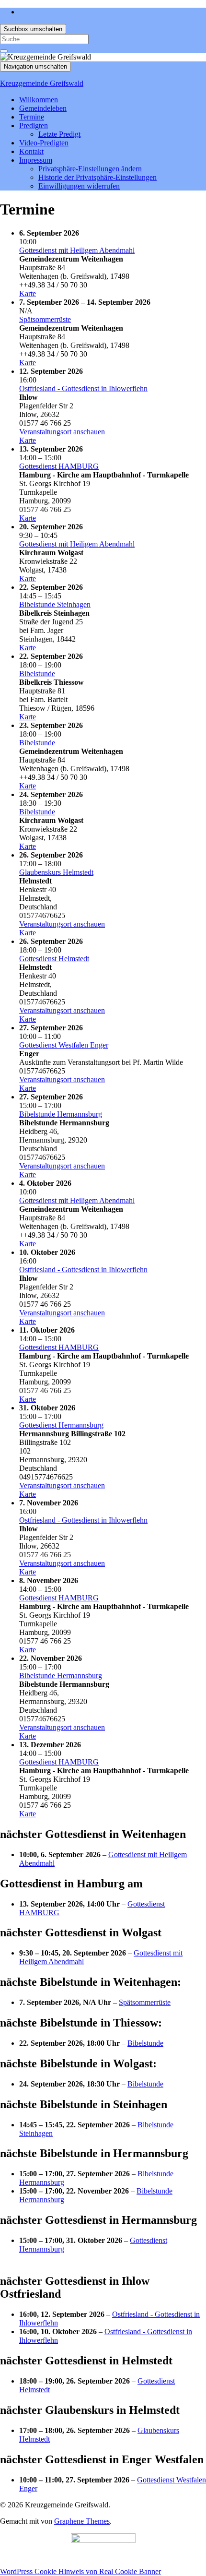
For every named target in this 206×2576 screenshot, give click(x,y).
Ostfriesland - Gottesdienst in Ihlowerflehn (83, 388)
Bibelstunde (37, 674)
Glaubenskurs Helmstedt (56, 872)
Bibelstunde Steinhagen (55, 604)
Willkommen (39, 100)
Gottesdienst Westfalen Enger (64, 1045)
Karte (28, 293)
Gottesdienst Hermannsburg (61, 1425)
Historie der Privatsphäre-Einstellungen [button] (97, 177)
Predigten (34, 125)
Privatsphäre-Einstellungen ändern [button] (90, 169)
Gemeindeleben (43, 108)
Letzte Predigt (59, 134)
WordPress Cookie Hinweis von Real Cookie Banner (80, 2571)
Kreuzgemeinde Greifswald (42, 83)
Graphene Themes (82, 2521)
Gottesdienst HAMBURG (59, 466)
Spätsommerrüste (45, 319)
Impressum (36, 160)
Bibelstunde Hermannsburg (61, 1114)
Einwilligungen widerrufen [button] (79, 186)
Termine (32, 117)
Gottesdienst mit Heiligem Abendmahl (77, 250)
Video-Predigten (44, 143)
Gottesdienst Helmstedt (54, 959)
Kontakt (31, 151)
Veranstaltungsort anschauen (62, 432)
